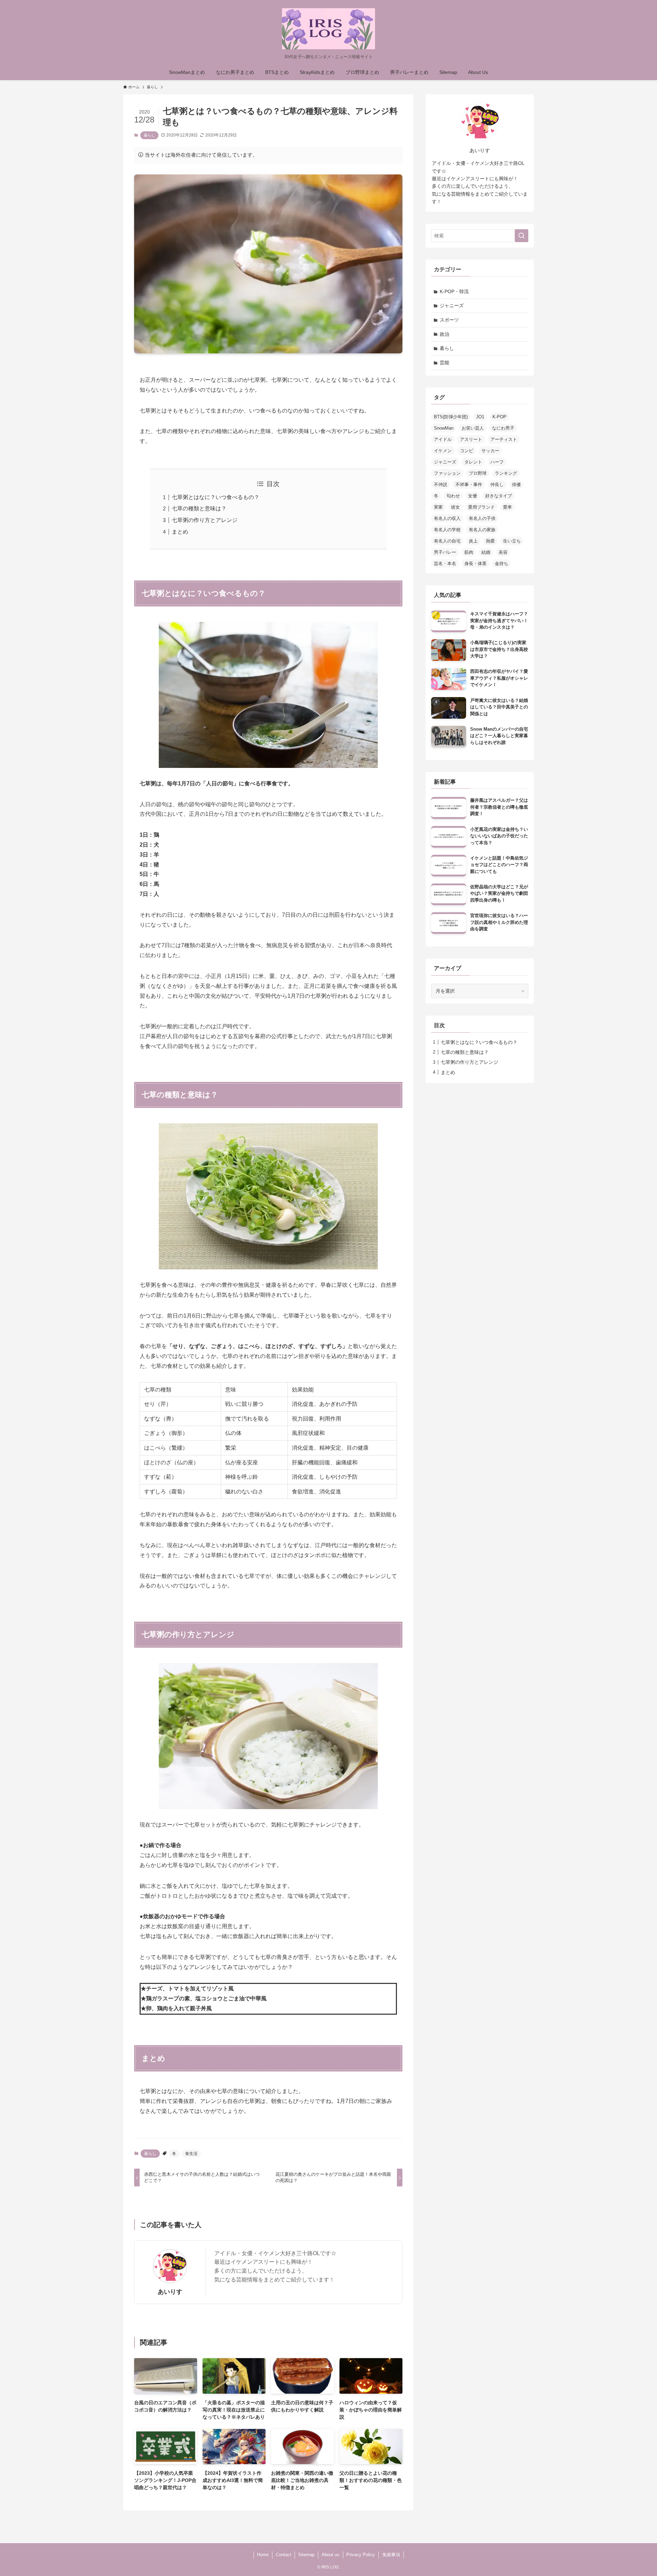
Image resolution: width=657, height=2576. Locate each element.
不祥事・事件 (469, 485)
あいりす (170, 2292)
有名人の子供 (482, 518)
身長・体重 (475, 564)
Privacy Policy (361, 2555)
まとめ (180, 532)
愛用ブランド (481, 507)
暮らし (149, 135)
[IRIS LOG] (328, 29)
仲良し (497, 485)
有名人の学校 (447, 530)
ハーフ (497, 462)
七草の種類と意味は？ (199, 508)
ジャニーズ (452, 305)
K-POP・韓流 (454, 291)
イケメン (443, 451)
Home (263, 2555)
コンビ (467, 451)
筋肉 (469, 552)
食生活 (191, 2154)
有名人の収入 (447, 518)
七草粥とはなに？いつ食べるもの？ (216, 497)
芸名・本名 (445, 564)
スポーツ (449, 320)
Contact (284, 2555)
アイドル (443, 439)
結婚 (486, 552)
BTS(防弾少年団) (451, 417)
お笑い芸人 (473, 428)
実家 (438, 507)
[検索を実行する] (521, 236)
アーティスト (504, 439)
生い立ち (512, 541)
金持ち (501, 564)
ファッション (447, 473)
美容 (503, 552)
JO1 (480, 417)
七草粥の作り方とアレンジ (205, 520)
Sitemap (306, 2555)
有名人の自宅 (447, 541)
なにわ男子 (503, 428)
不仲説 (441, 485)
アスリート (471, 439)
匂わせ (453, 496)
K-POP (499, 417)
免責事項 (391, 2555)
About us (331, 2555)
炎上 (473, 541)
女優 (473, 496)
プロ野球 (478, 473)
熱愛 (490, 541)
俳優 (516, 485)
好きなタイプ (499, 496)
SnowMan (444, 428)
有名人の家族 (482, 530)
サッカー (490, 451)
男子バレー (445, 552)
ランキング (506, 473)
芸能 (445, 363)
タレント (473, 462)
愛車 (507, 507)
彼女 (455, 507)
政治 (445, 334)
